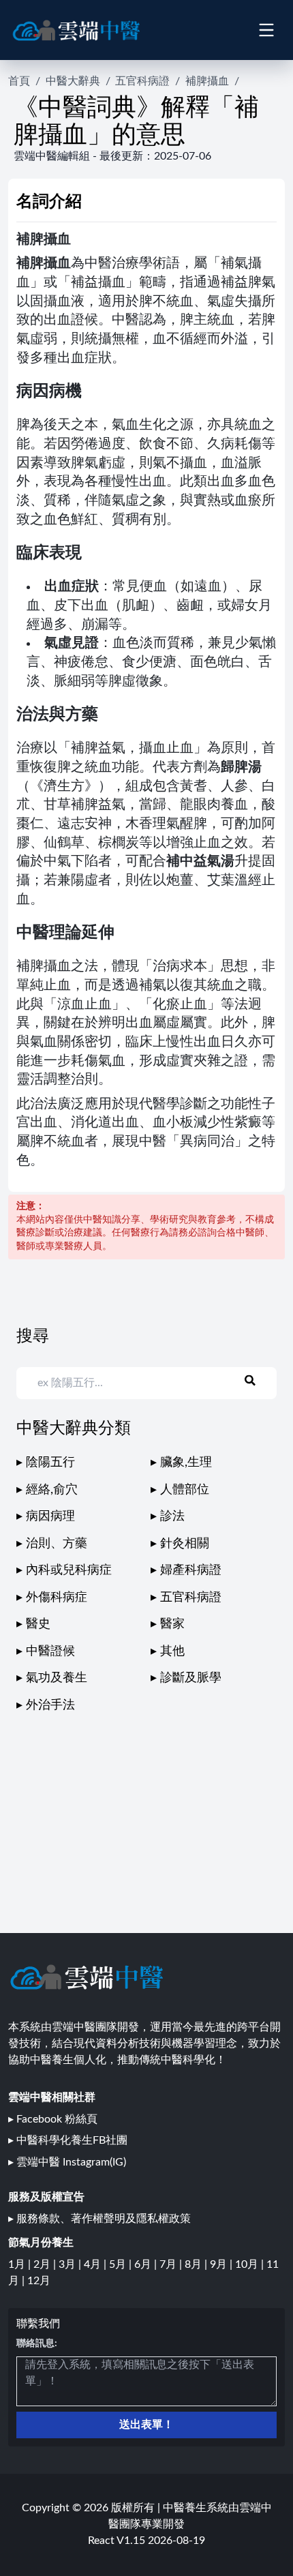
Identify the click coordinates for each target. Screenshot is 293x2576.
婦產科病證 (191, 1570)
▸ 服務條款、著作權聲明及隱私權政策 (99, 2219)
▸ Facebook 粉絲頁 (53, 2119)
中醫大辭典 (73, 81)
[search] (258, 1381)
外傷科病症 (57, 1597)
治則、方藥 (57, 1543)
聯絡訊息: (37, 2343)
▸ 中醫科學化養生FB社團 (68, 2140)
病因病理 (50, 1516)
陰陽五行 (50, 1462)
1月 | (21, 2264)
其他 (172, 1651)
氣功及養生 (57, 1678)
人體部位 (185, 1489)
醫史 (38, 1624)
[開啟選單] (266, 30)
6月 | (147, 2264)
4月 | (96, 2264)
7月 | (172, 2264)
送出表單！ (146, 2425)
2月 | (46, 2264)
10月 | (251, 2264)
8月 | (197, 2264)
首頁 (19, 81)
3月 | (71, 2264)
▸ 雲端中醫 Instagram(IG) (67, 2162)
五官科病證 (142, 81)
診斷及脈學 (191, 1678)
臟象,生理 (186, 1462)
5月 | (122, 2264)
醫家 (172, 1624)
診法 (172, 1516)
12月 (39, 2281)
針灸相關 (185, 1543)
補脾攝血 (207, 81)
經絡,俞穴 (52, 1489)
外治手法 (50, 1705)
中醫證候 (50, 1651)
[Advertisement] (146, 1810)
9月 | (222, 2264)
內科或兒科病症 (69, 1570)
